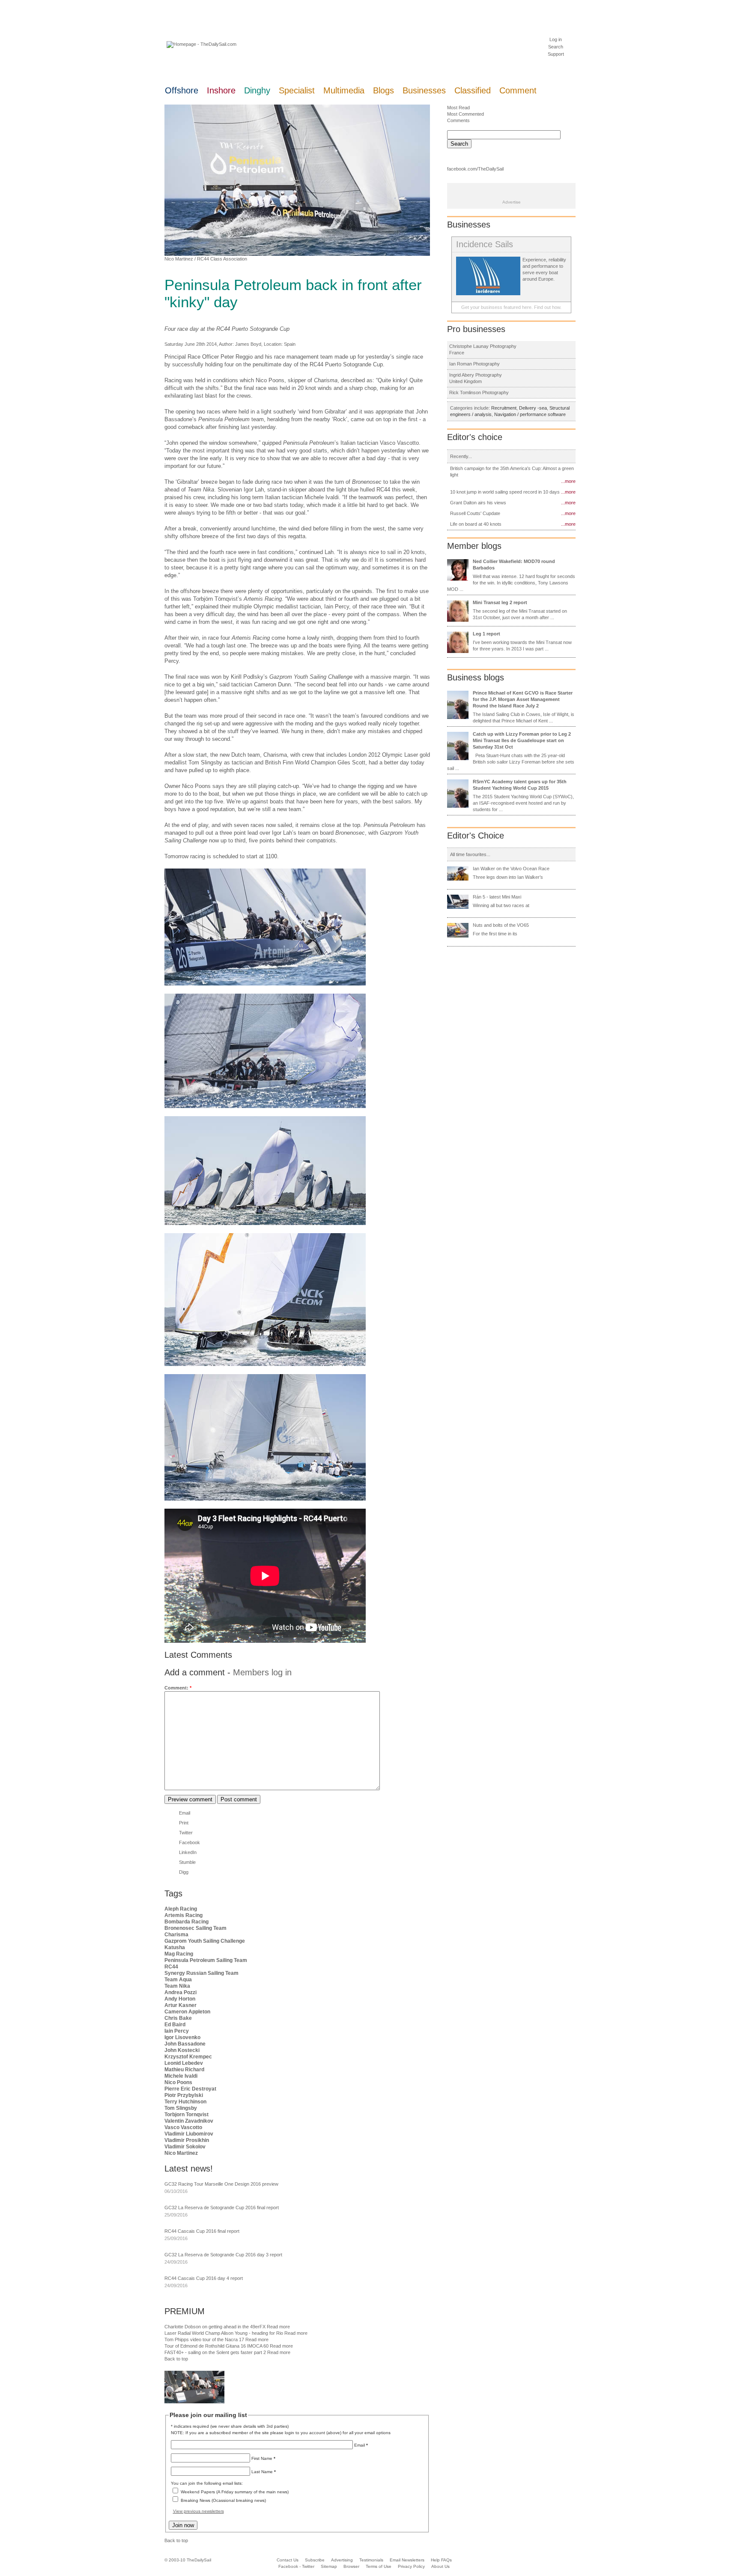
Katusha (175, 1947)
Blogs (383, 90)
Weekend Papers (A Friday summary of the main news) (235, 2492)
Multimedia (344, 90)
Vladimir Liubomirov (189, 2134)
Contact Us (288, 2560)
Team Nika (177, 1986)
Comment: (178, 1688)
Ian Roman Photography (474, 364)
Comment (518, 90)
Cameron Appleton (187, 2012)
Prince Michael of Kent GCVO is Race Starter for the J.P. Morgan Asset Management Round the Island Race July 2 (523, 699)
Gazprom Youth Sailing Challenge (205, 1941)
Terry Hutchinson (185, 2102)
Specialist (297, 90)
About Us (440, 2566)
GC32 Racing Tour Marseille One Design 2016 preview (221, 2184)
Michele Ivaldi (181, 2076)
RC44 (171, 1967)
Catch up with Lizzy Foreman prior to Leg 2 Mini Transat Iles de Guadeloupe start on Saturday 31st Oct (522, 740)
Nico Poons (178, 2082)
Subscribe (315, 2560)
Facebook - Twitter (296, 2566)
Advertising (342, 2560)
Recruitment (504, 408)
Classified (473, 90)
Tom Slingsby (181, 2108)
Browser (351, 2566)
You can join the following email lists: (207, 2483)
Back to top (176, 2359)
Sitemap (329, 2566)
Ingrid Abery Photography (476, 375)
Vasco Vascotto (183, 2127)
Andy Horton (180, 1999)
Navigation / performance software (530, 414)
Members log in (262, 1672)
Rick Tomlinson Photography (479, 392)
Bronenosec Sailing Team (195, 1928)
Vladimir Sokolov (185, 2147)
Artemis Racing (184, 1915)
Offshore (182, 90)
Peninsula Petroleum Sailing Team (206, 1960)
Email (185, 1813)
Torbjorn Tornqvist (186, 2115)
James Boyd (248, 344)
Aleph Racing (181, 1909)
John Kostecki (182, 2050)
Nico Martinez (179, 259)
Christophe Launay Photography (483, 346)
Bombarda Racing (186, 1922)
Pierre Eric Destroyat (190, 2089)
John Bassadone (185, 2044)
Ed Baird (175, 2025)
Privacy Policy (411, 2566)
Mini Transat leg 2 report (500, 602)
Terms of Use (379, 2566)
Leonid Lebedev (184, 2063)
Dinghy (257, 90)
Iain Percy (177, 2031)
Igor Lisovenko (182, 2037)
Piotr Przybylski (184, 2095)
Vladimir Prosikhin (187, 2140)
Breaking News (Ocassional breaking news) (223, 2500)
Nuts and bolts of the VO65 (501, 925)
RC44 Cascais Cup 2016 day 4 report (204, 2278)
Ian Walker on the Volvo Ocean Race (511, 869)
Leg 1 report (486, 634)
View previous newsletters (198, 2511)
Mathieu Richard (184, 2070)
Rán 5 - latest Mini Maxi (497, 897)
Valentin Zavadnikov (189, 2121)
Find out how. (548, 307)
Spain (290, 344)
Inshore (221, 90)
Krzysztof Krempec (188, 2057)
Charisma (176, 1935)
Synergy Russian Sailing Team (201, 1973)
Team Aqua (178, 1980)
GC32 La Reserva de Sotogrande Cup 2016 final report (222, 2208)
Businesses (424, 90)
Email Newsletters (408, 2560)
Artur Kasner (181, 2005)
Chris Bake (178, 2018)
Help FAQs (441, 2560)
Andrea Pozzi (181, 1992)
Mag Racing (179, 1954)
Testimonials (371, 2560)
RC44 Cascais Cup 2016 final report (202, 2231)
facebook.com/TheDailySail (475, 169)
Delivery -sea (533, 408)
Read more (278, 2327)
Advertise (512, 202)
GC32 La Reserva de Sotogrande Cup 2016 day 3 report (223, 2255)
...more (568, 481)
